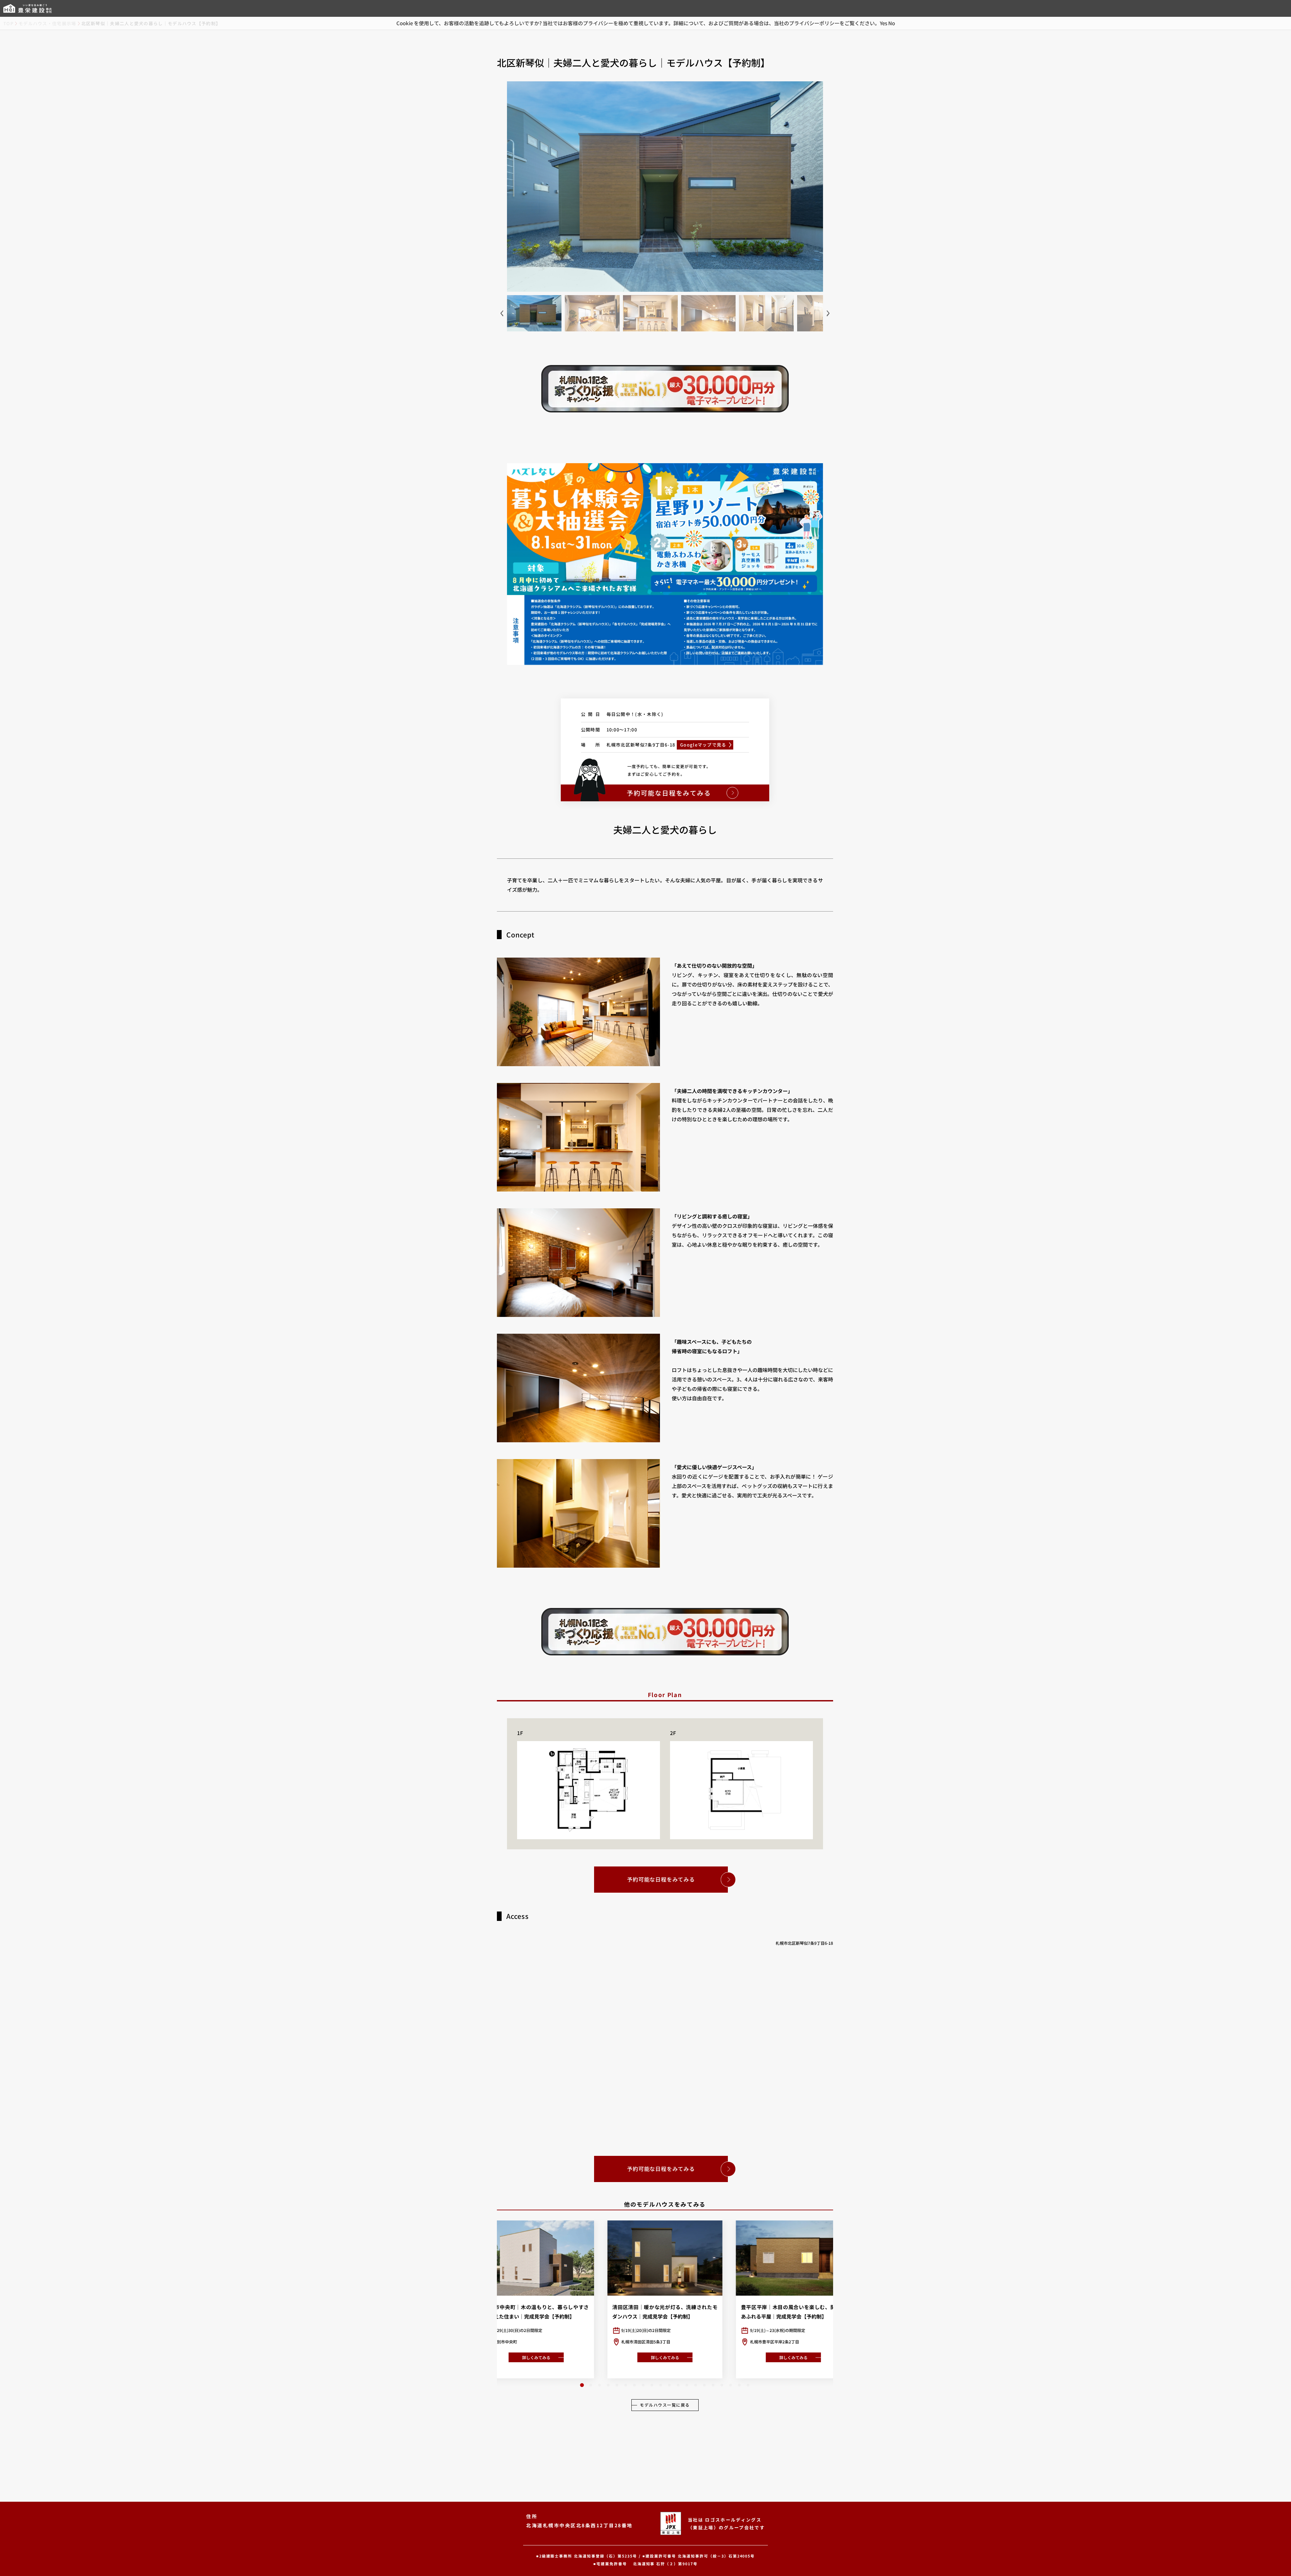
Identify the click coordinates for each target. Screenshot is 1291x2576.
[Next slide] (828, 313)
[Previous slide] (502, 313)
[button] (582, 2385)
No (892, 23)
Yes (884, 23)
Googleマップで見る (703, 745)
